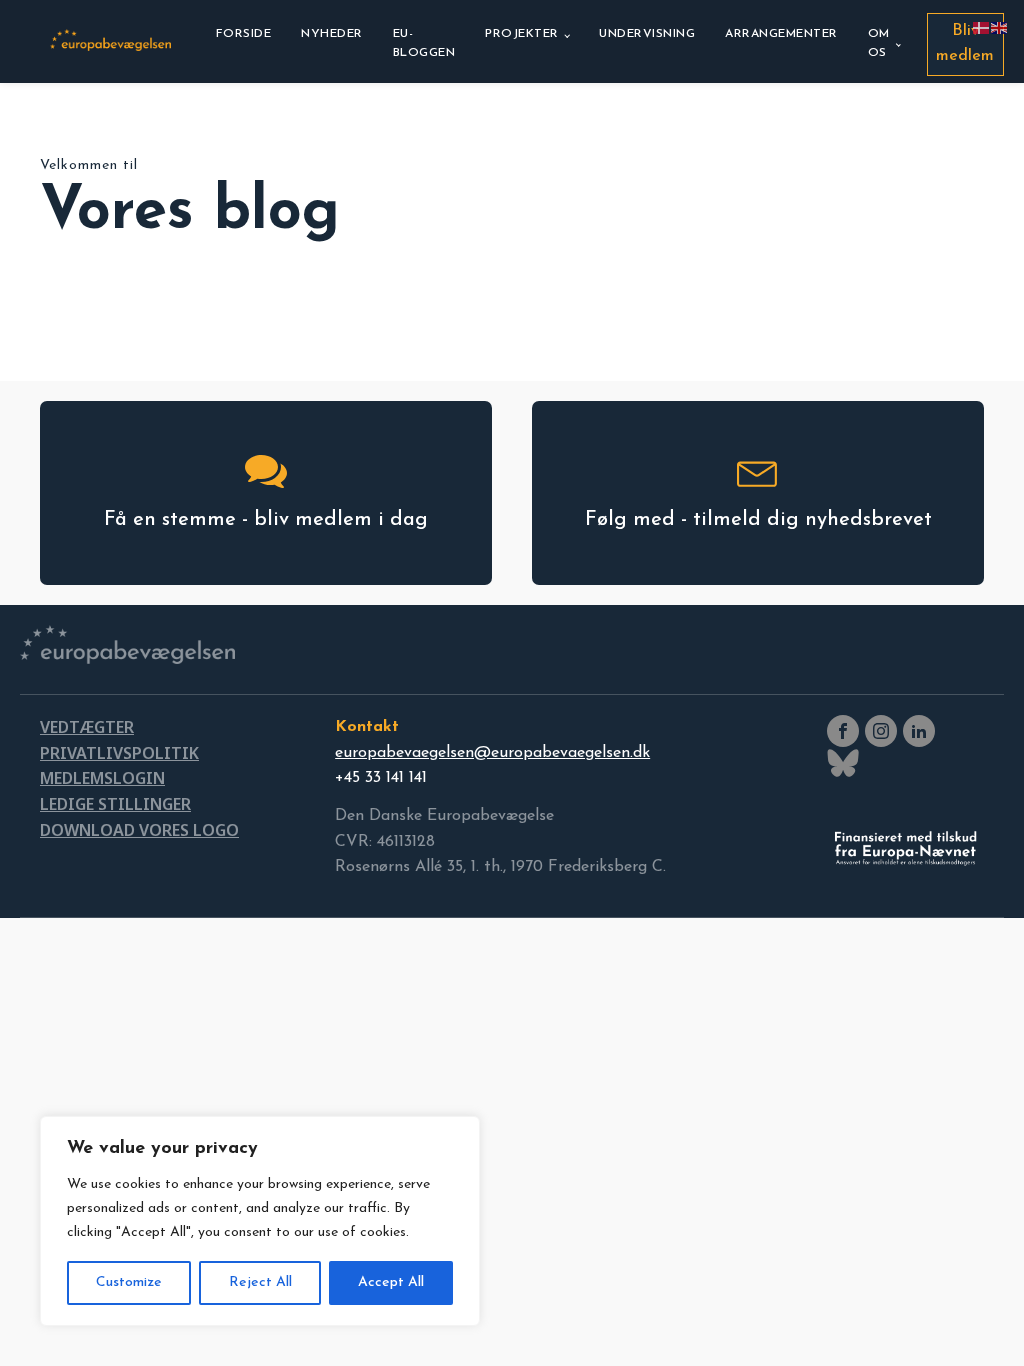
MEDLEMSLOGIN (102, 778)
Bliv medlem (965, 44)
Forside (244, 34)
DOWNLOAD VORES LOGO (139, 830)
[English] (1000, 27)
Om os (879, 43)
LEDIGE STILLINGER (115, 804)
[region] (260, 1221)
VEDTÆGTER (87, 727)
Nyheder (332, 34)
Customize (129, 1282)
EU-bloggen (424, 43)
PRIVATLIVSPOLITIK (119, 753)
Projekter (522, 34)
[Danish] (982, 27)
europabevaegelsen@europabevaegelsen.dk (492, 753)
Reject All (260, 1282)
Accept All (391, 1282)
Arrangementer (781, 34)
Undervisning (647, 34)
